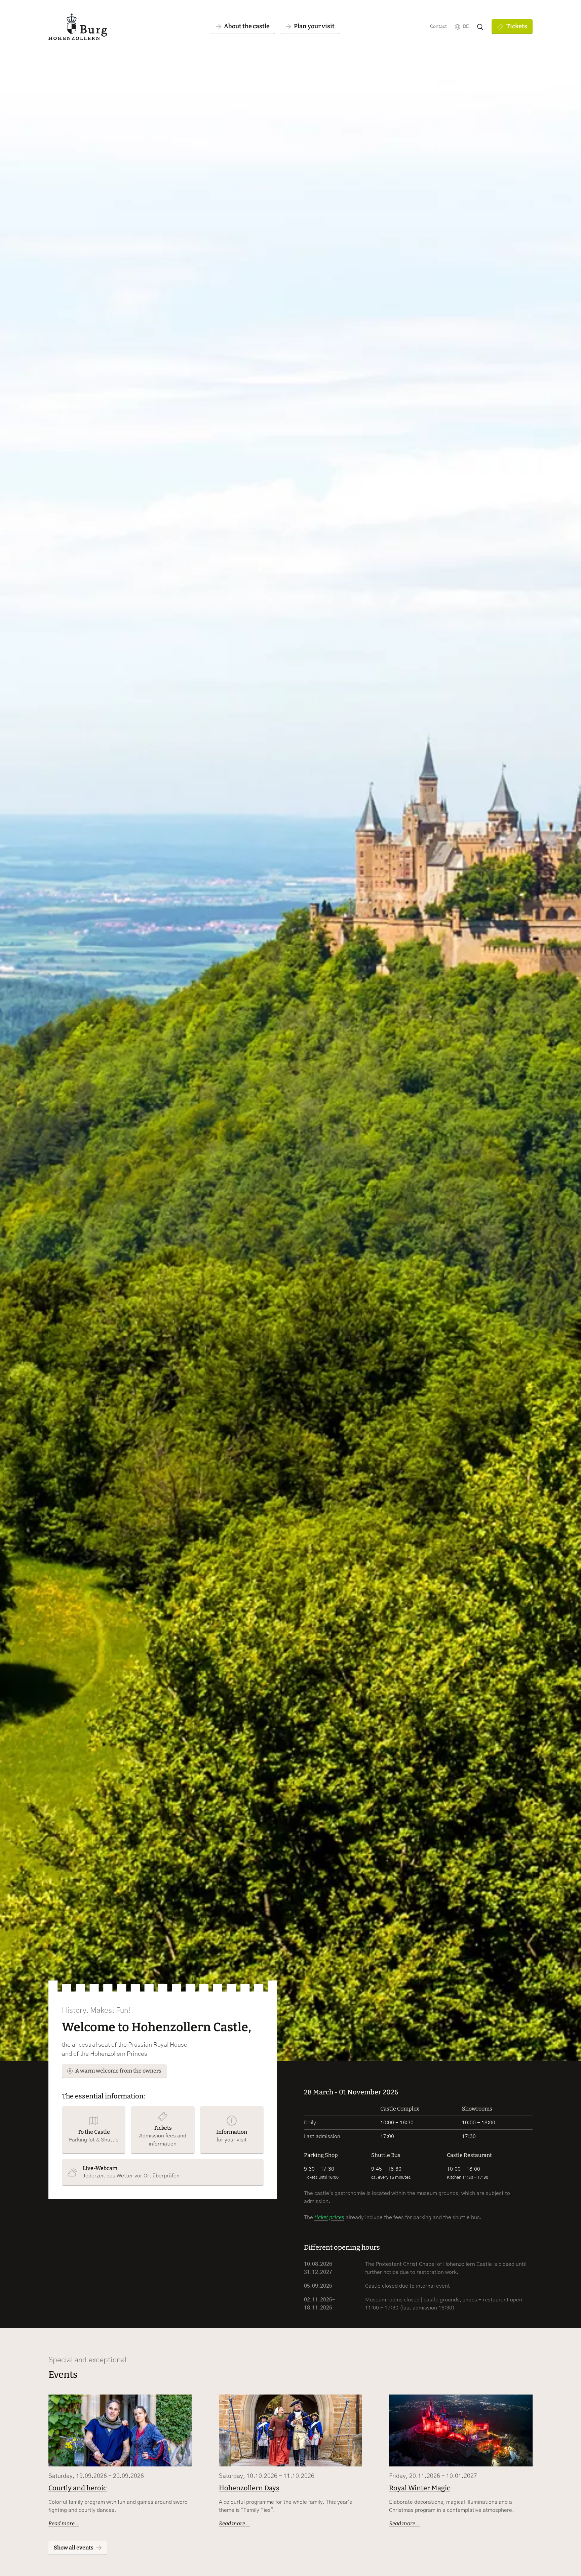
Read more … (64, 2523)
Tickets (517, 26)
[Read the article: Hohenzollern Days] (291, 2430)
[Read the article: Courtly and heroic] (120, 2430)
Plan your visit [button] (314, 26)
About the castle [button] (247, 26)
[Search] (480, 27)
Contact (438, 27)
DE (466, 27)
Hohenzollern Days (249, 2488)
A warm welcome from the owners (118, 2071)
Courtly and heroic (78, 2488)
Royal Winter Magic (420, 2488)
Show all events (74, 2548)
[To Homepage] (78, 27)
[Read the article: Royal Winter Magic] (461, 2430)
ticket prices (329, 2217)
